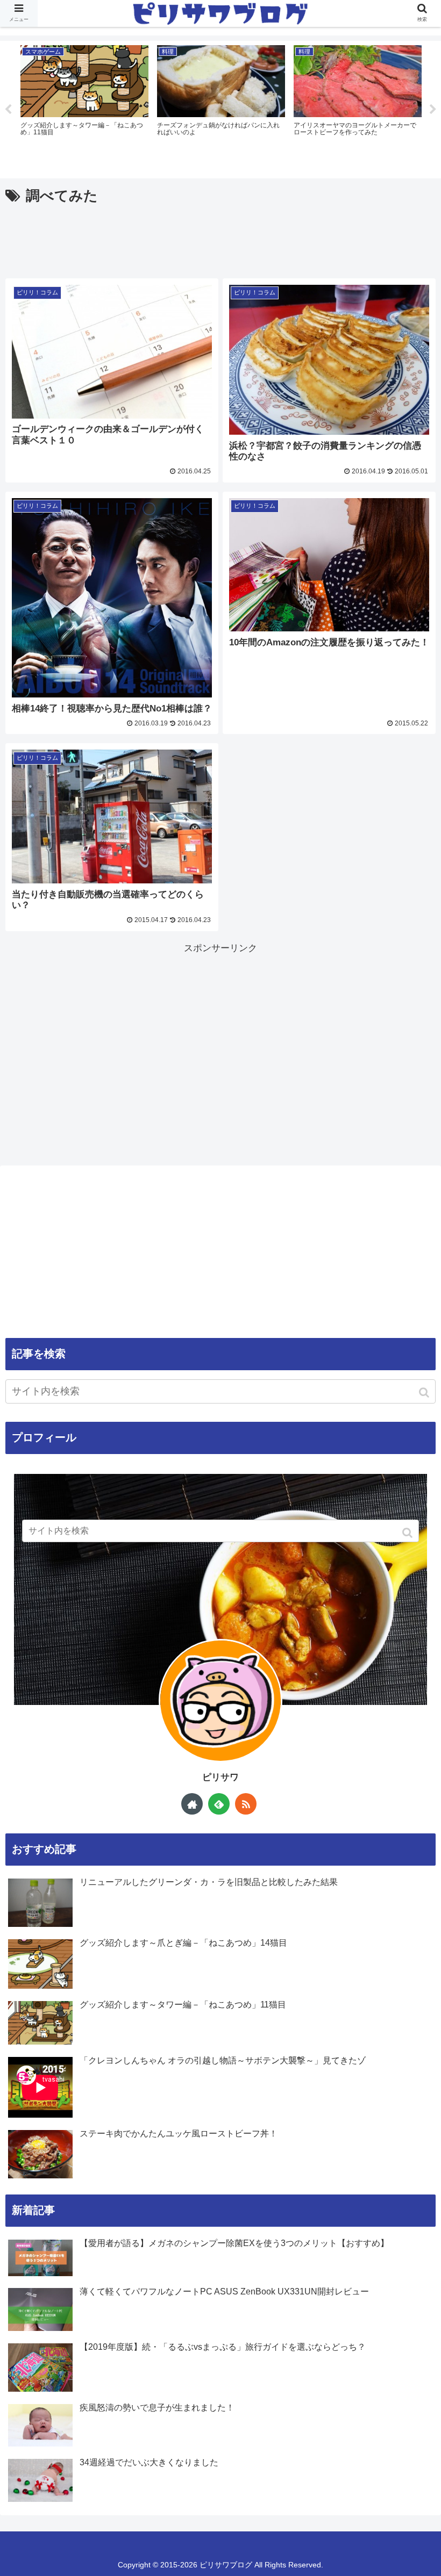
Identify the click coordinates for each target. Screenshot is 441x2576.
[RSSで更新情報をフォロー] (246, 1804)
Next (433, 110)
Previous (8, 110)
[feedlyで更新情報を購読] (219, 1804)
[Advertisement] (220, 238)
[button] (425, 1393)
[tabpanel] (84, 108)
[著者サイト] (192, 1804)
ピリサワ (220, 1777)
